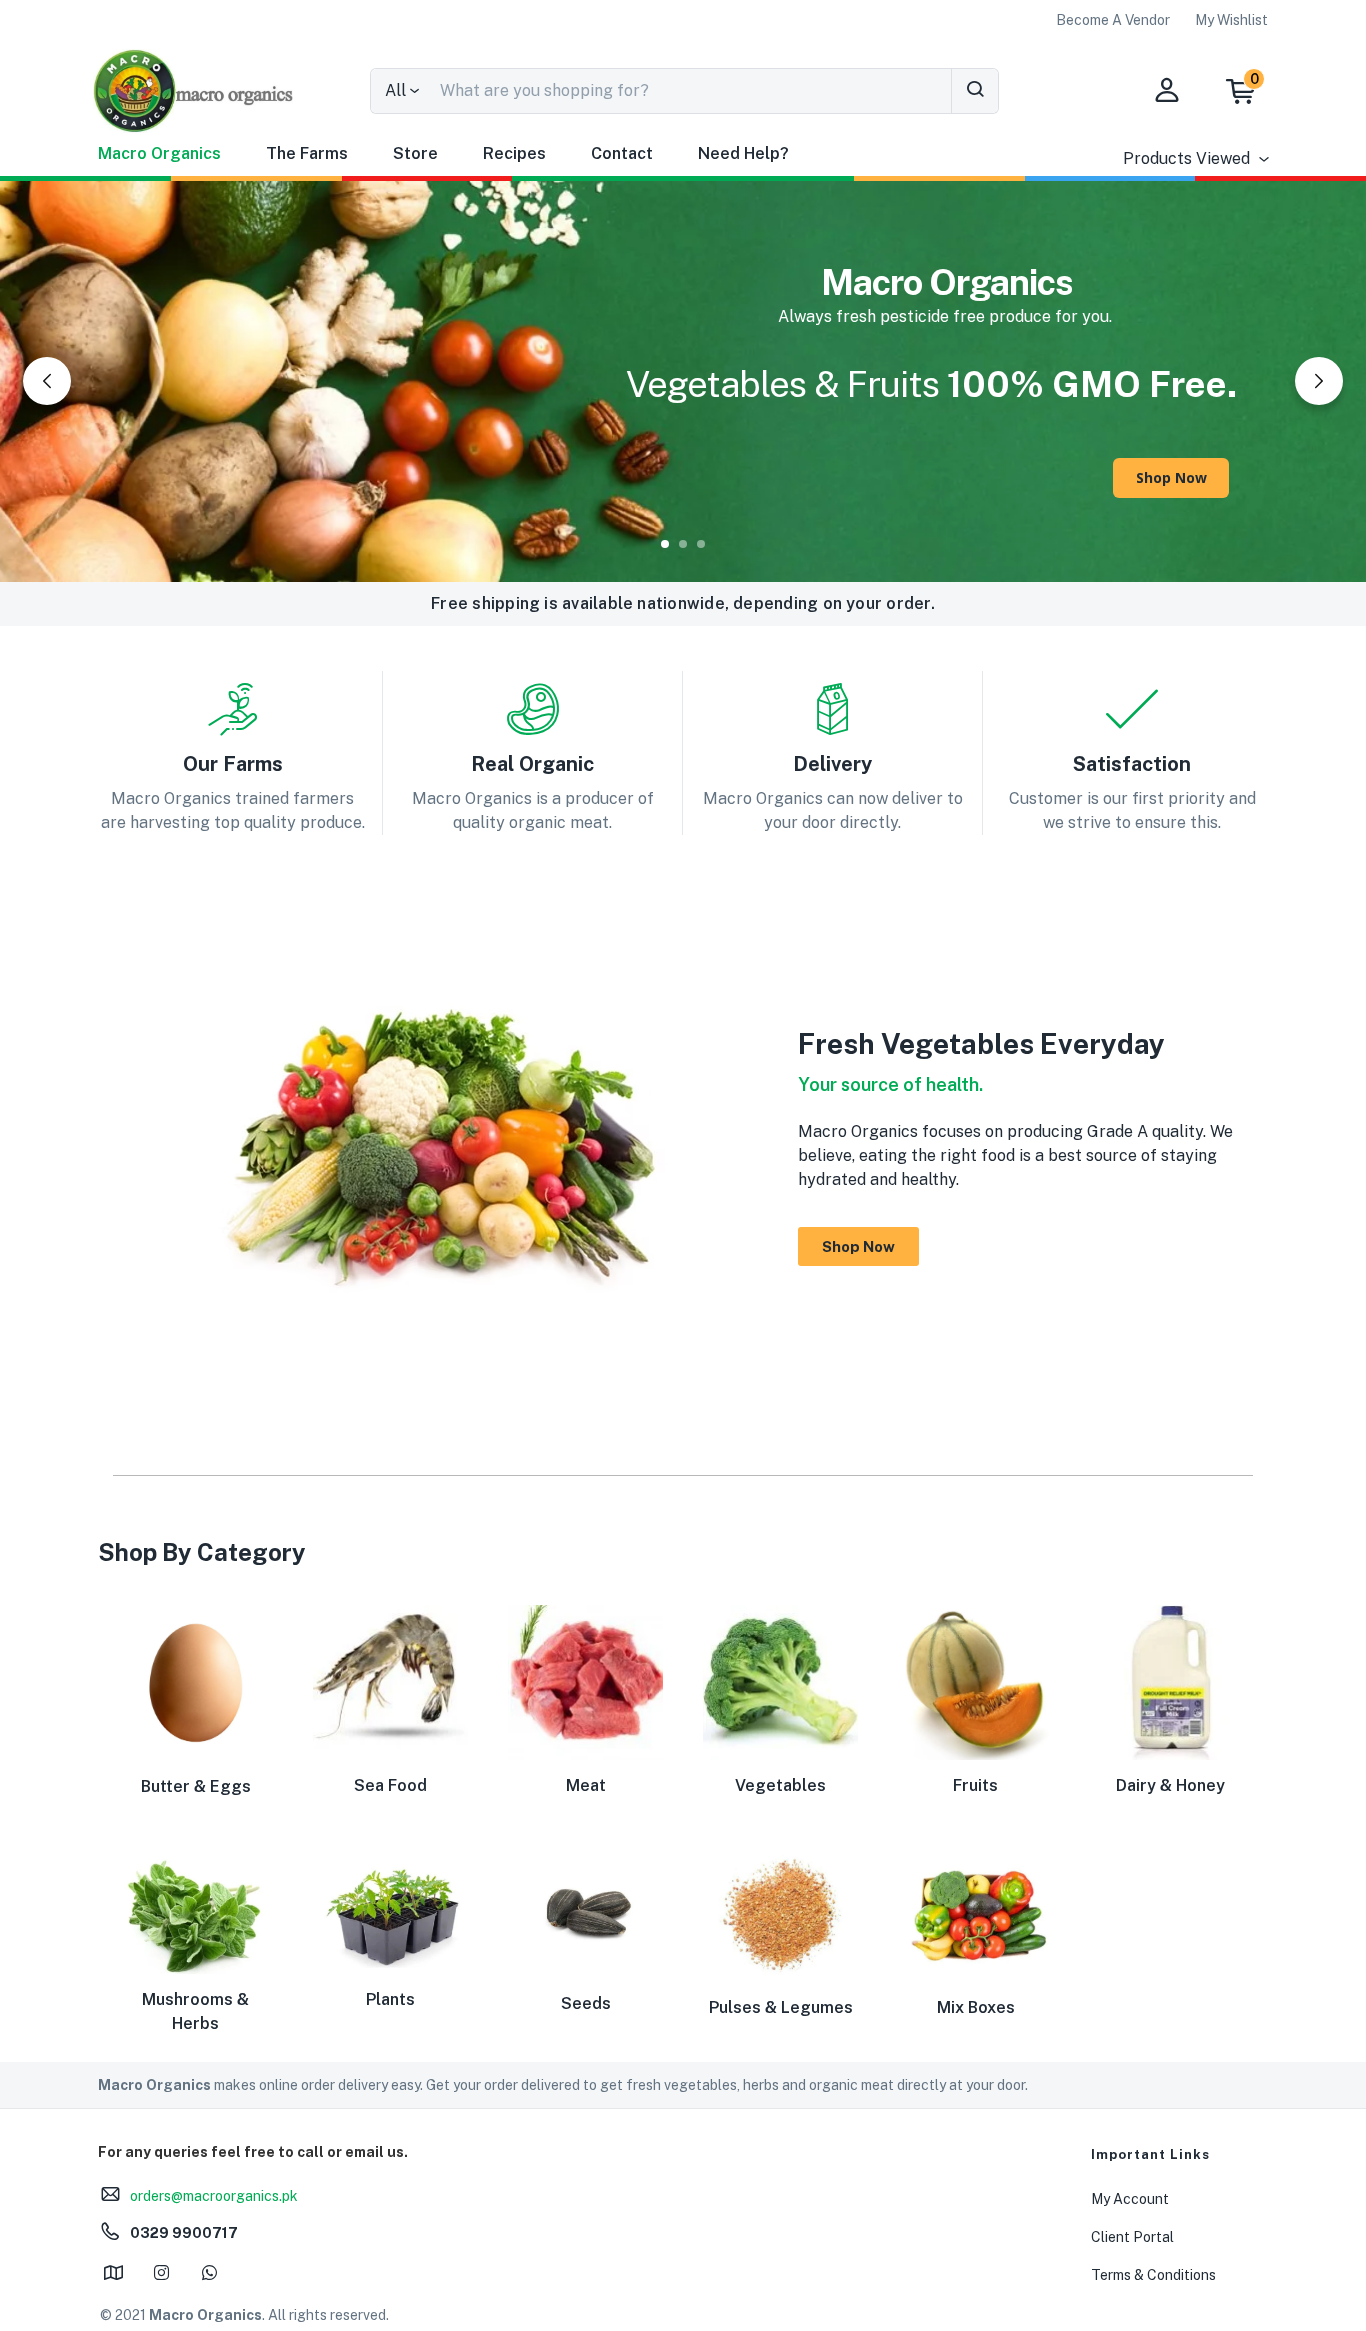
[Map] (113, 2272)
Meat (586, 1785)
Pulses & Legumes (781, 2007)
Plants (390, 1999)
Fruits (975, 1785)
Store (415, 153)
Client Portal (1132, 2237)
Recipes (514, 153)
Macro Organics (159, 153)
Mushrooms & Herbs (195, 2011)
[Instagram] (161, 2272)
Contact (622, 153)
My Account (1130, 2199)
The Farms (307, 153)
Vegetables (780, 1785)
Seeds (586, 2003)
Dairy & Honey (1170, 1785)
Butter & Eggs (196, 1786)
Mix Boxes (976, 2007)
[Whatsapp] (209, 2272)
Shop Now (1171, 477)
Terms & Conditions (1153, 2275)
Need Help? (743, 153)
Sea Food (390, 1785)
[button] (1250, 91)
